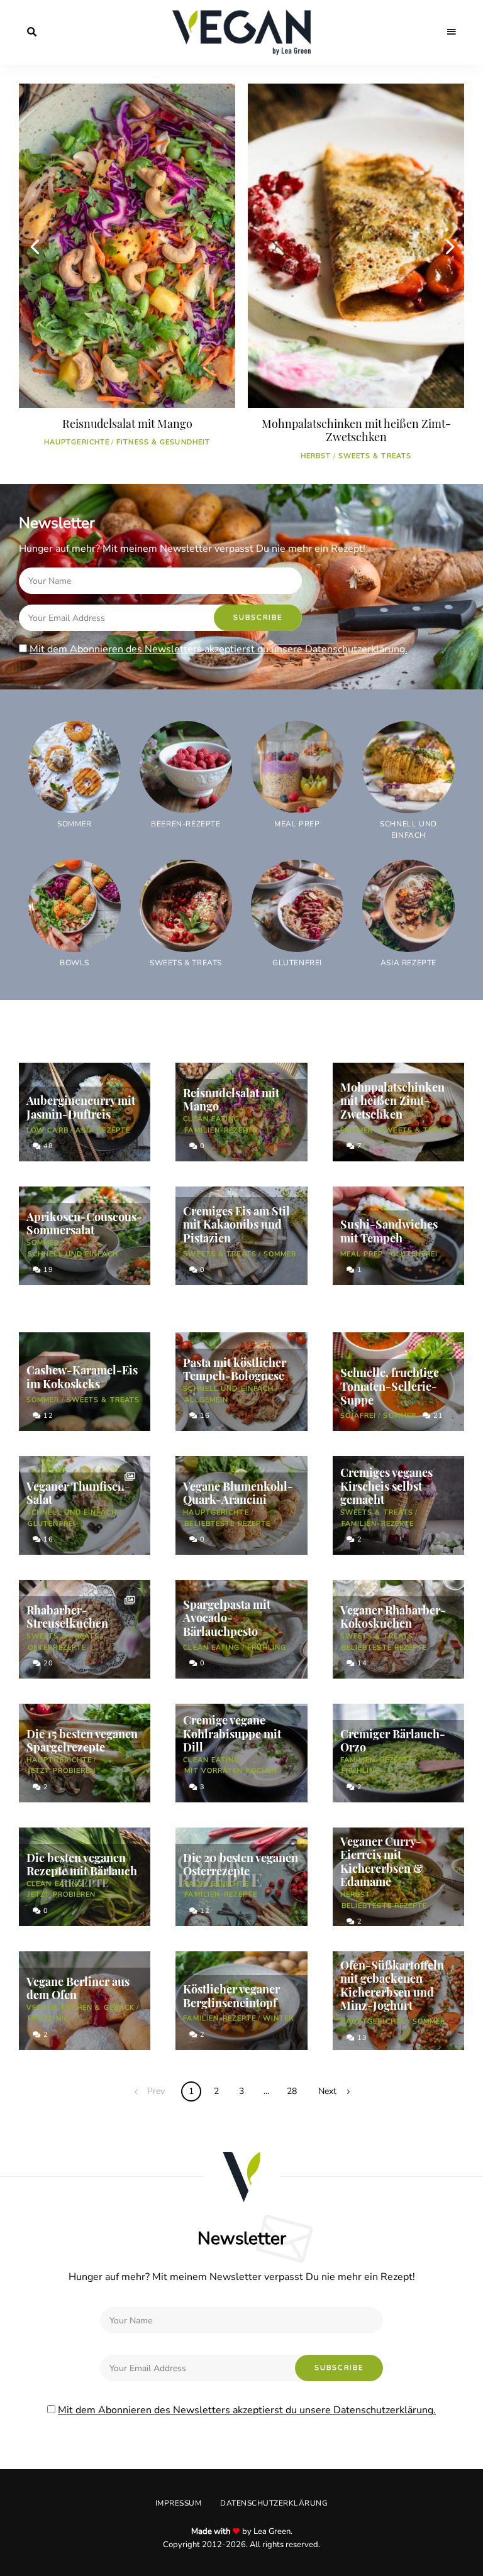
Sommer (400, 456)
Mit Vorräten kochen (231, 1771)
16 (204, 1416)
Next (327, 2091)
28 (292, 2091)
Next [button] (448, 246)
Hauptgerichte (216, 1512)
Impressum (179, 2503)
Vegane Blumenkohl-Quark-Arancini (238, 1493)
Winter (279, 2018)
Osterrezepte (57, 1647)
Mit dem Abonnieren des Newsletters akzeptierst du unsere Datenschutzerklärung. (219, 649)
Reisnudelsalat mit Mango (231, 1100)
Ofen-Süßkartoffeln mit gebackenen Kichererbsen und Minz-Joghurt (392, 1986)
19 (47, 1270)
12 (47, 1416)
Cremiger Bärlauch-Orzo (393, 1741)
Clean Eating (211, 1119)
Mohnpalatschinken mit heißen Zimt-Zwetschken (127, 430)
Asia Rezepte (103, 1130)
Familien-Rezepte (221, 1130)
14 (361, 1663)
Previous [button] (35, 246)
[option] (127, 277)
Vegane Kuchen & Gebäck (80, 2008)
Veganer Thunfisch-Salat (78, 1493)
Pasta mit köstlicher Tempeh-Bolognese (235, 1369)
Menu (452, 32)
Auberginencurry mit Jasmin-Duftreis (81, 1107)
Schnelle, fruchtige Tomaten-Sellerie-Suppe (390, 1386)
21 (437, 1416)
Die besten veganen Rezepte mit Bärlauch (82, 1865)
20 (47, 1663)
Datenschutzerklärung (274, 2503)
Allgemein (206, 1400)
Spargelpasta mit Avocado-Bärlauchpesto (227, 1618)
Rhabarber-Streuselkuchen (67, 1617)
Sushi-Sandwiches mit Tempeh (389, 1231)
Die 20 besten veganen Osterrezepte (241, 1865)
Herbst (87, 456)
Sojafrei (358, 1416)
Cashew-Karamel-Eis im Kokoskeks (82, 1377)
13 (361, 2038)
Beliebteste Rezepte (227, 1524)
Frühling (267, 1647)
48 (47, 1146)
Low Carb (47, 1130)
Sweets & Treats (146, 456)
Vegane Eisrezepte (336, 456)
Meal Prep (362, 1254)
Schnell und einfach (73, 1254)
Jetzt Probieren (62, 1771)
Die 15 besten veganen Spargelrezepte (82, 1741)
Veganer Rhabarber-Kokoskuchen (393, 1617)
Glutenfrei (414, 1254)
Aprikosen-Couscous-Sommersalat (84, 1224)
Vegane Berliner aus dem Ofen (78, 1988)
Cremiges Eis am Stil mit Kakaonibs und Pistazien (356, 430)
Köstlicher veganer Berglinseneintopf (231, 1996)
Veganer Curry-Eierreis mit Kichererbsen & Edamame (382, 1862)
